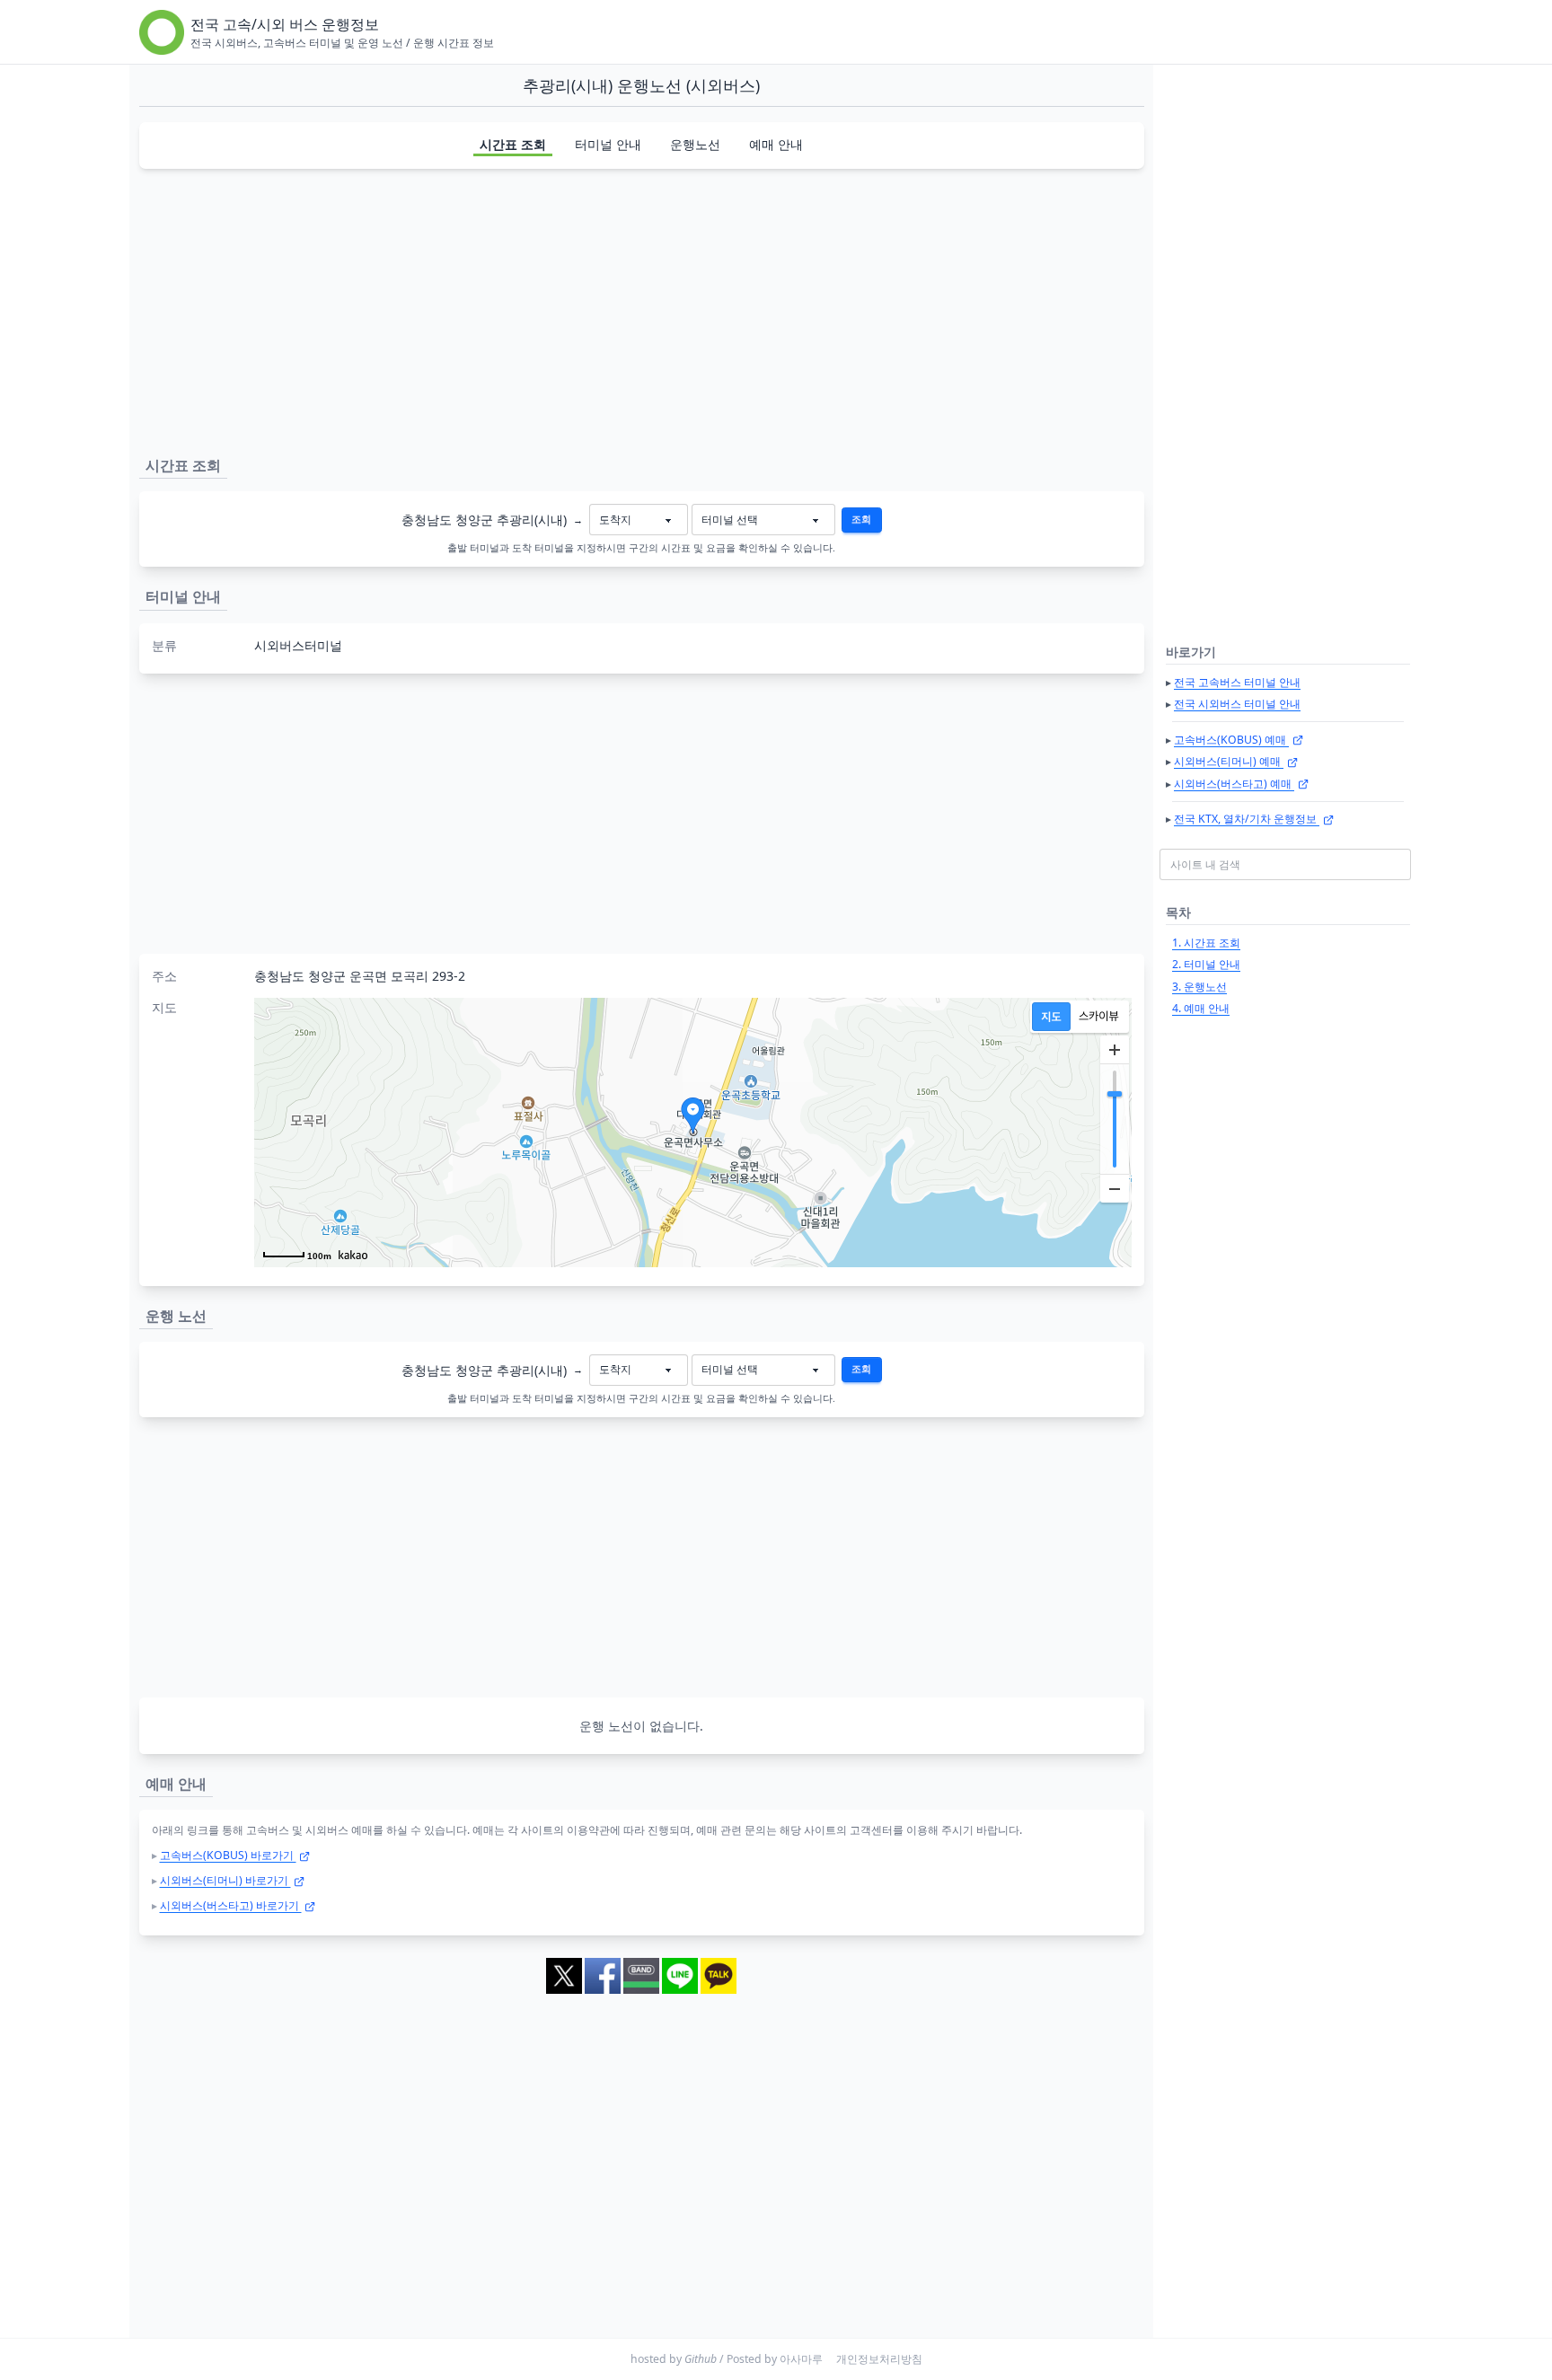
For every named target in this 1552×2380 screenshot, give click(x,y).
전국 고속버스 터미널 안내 (1237, 682)
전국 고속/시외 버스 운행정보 (285, 24)
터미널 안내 (608, 144)
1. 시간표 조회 (1206, 943)
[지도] (1051, 1017)
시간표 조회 (513, 144)
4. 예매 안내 (1201, 1008)
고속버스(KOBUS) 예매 (1231, 740)
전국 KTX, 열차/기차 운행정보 (1247, 819)
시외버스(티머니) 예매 (1229, 761)
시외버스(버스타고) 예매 (1234, 784)
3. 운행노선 (1199, 987)
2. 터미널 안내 (1206, 964)
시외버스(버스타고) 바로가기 (231, 1905)
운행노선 (695, 144)
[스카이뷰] (1099, 1017)
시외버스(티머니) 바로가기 (225, 1880)
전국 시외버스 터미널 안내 (1237, 704)
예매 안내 (776, 144)
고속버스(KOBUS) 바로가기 (228, 1855)
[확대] (1115, 1050)
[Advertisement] (642, 309)
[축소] (1115, 1188)
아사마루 (801, 2359)
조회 (861, 519)
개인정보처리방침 (879, 2359)
